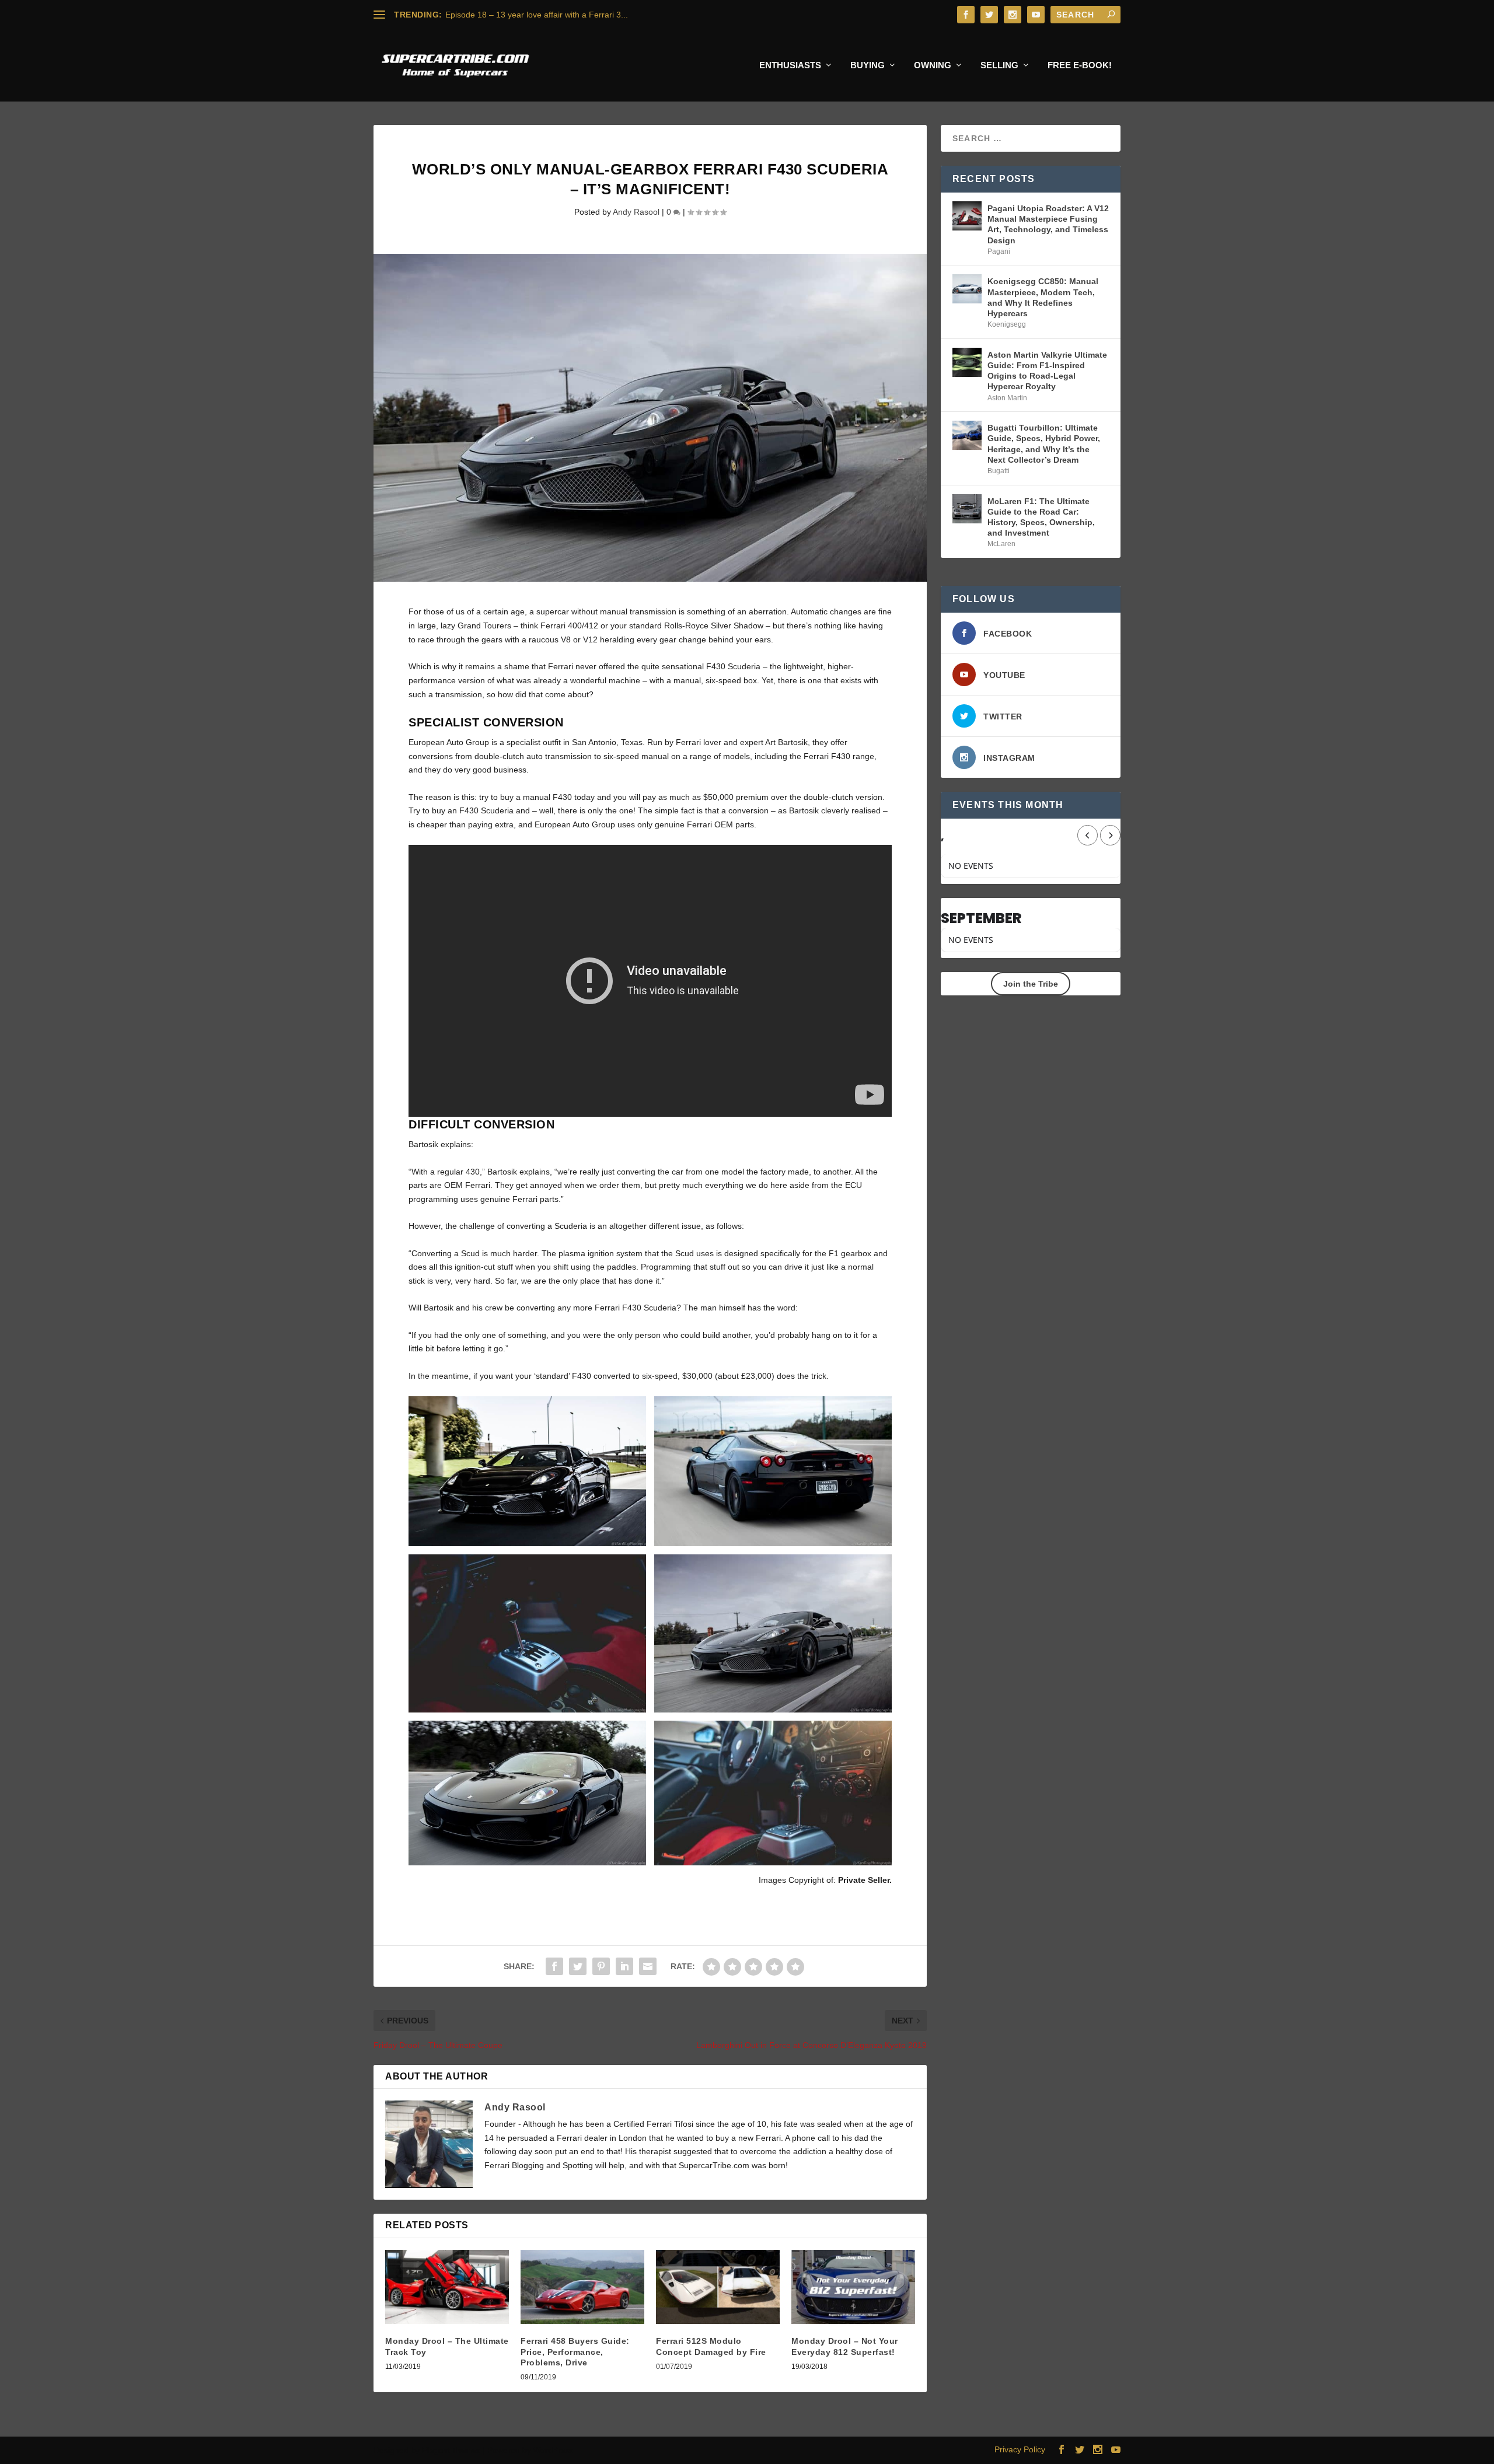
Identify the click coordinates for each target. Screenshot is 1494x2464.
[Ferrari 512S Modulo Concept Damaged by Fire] (718, 2287)
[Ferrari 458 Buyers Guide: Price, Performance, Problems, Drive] (582, 2287)
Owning (933, 65)
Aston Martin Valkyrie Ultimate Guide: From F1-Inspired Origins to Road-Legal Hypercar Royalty (1047, 371)
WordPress (553, 2450)
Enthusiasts (790, 65)
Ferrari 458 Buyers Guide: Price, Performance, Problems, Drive (575, 2351)
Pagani (999, 251)
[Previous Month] (1088, 835)
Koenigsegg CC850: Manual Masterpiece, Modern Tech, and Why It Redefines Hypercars (1043, 297)
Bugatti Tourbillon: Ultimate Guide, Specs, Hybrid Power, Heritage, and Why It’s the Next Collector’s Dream (1044, 444)
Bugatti (999, 471)
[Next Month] (1110, 835)
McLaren (1001, 544)
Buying (868, 65)
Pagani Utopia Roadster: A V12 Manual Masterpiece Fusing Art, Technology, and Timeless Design (1048, 224)
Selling (999, 65)
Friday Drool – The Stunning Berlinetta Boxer (528, 15)
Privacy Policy (1020, 2449)
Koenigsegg (1007, 324)
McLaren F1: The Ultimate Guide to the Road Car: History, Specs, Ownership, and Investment (1041, 517)
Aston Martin (1007, 398)
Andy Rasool (636, 212)
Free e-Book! (1080, 65)
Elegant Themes (451, 2450)
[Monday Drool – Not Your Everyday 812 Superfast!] (853, 2287)
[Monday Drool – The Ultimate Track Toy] (447, 2287)
